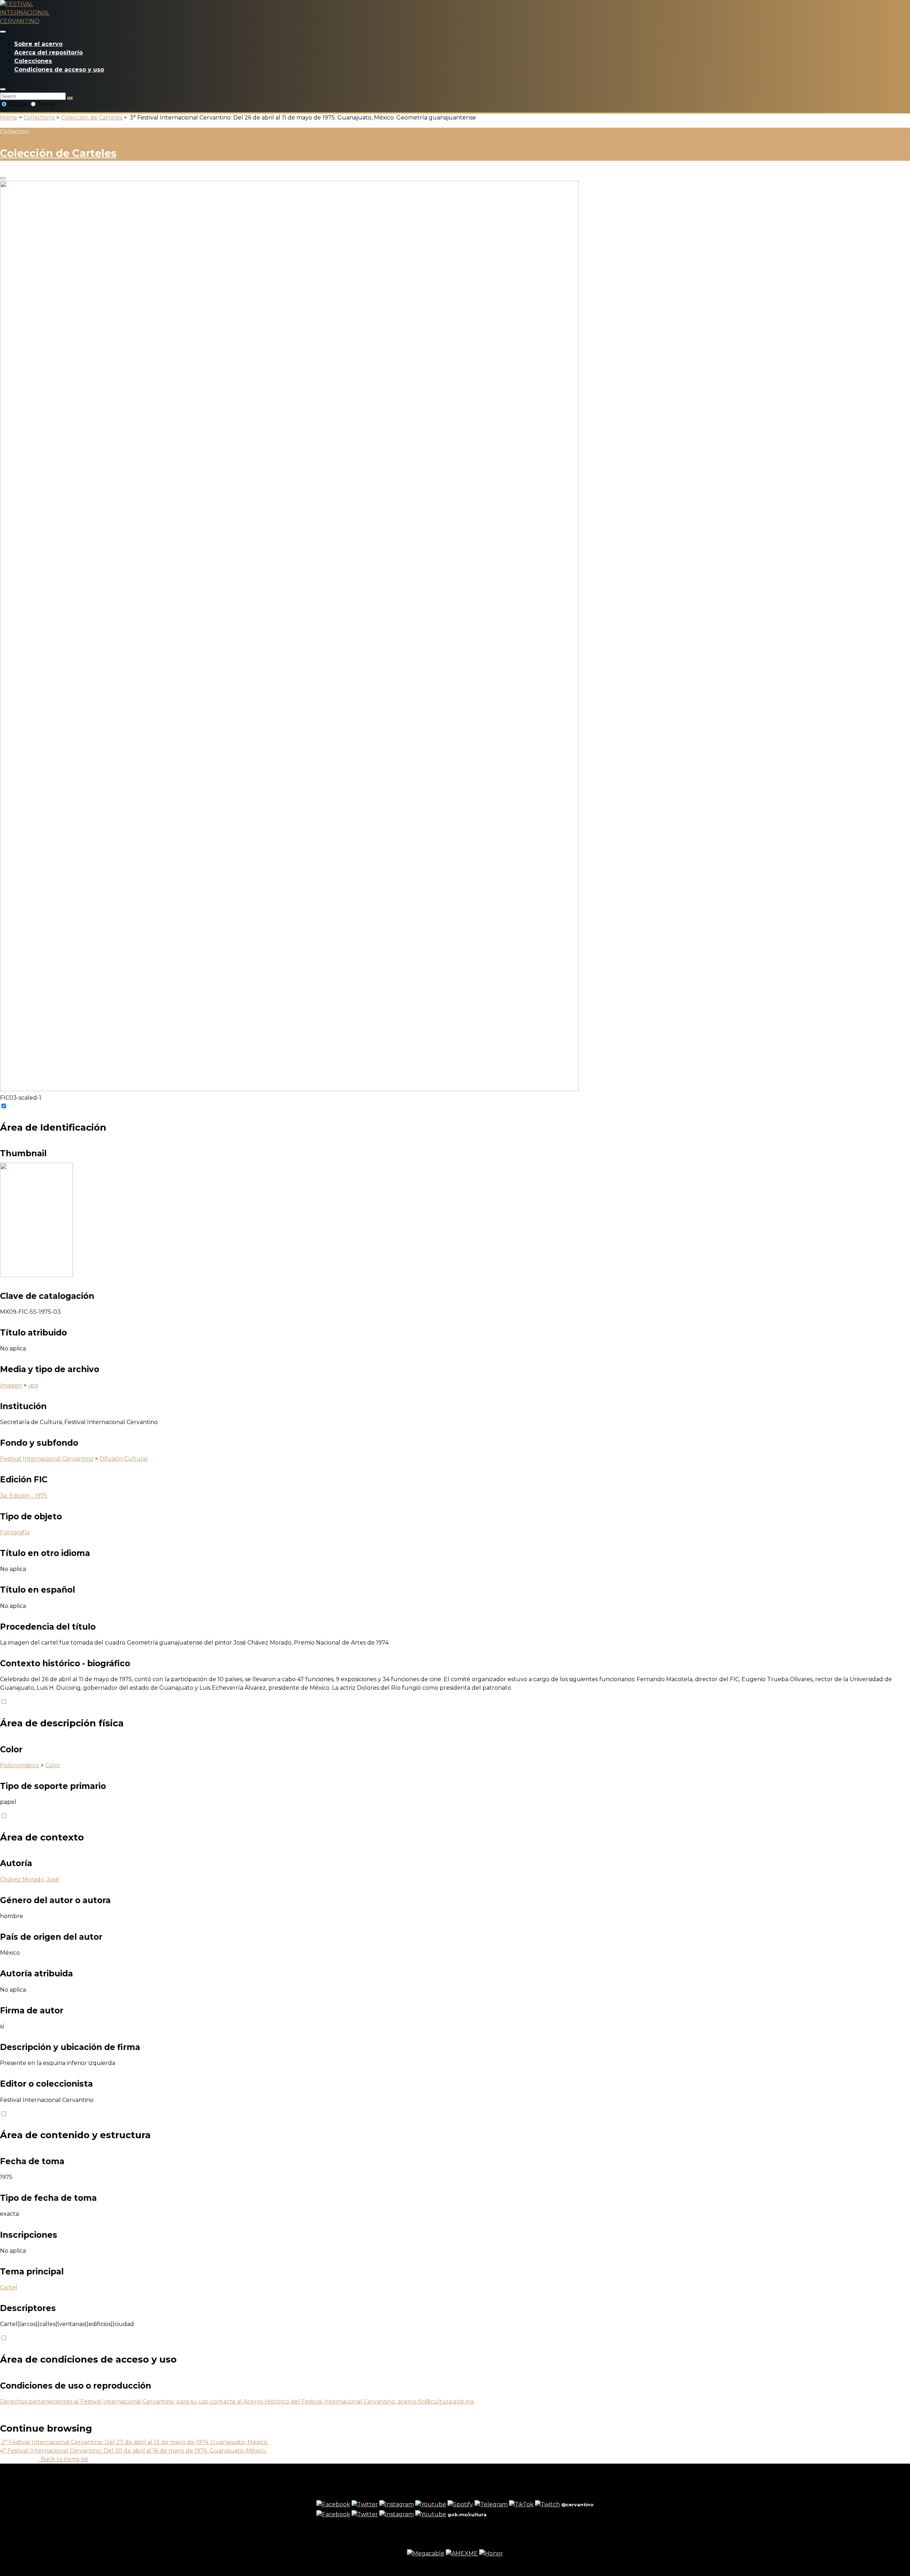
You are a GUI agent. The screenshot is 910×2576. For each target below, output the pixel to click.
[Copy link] (3, 178)
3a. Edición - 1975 (24, 1496)
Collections (39, 118)
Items (45, 104)
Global (18, 104)
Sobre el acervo (38, 44)
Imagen (11, 1385)
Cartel (9, 2287)
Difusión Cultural (124, 1459)
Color (53, 1765)
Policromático (20, 1765)
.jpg (33, 1385)
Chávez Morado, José (30, 1879)
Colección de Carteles (92, 118)
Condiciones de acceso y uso (59, 70)
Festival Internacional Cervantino (47, 1459)
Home (9, 118)
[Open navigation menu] (3, 32)
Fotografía (15, 1532)
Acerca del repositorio (49, 52)
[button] (3, 89)
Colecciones (33, 61)
